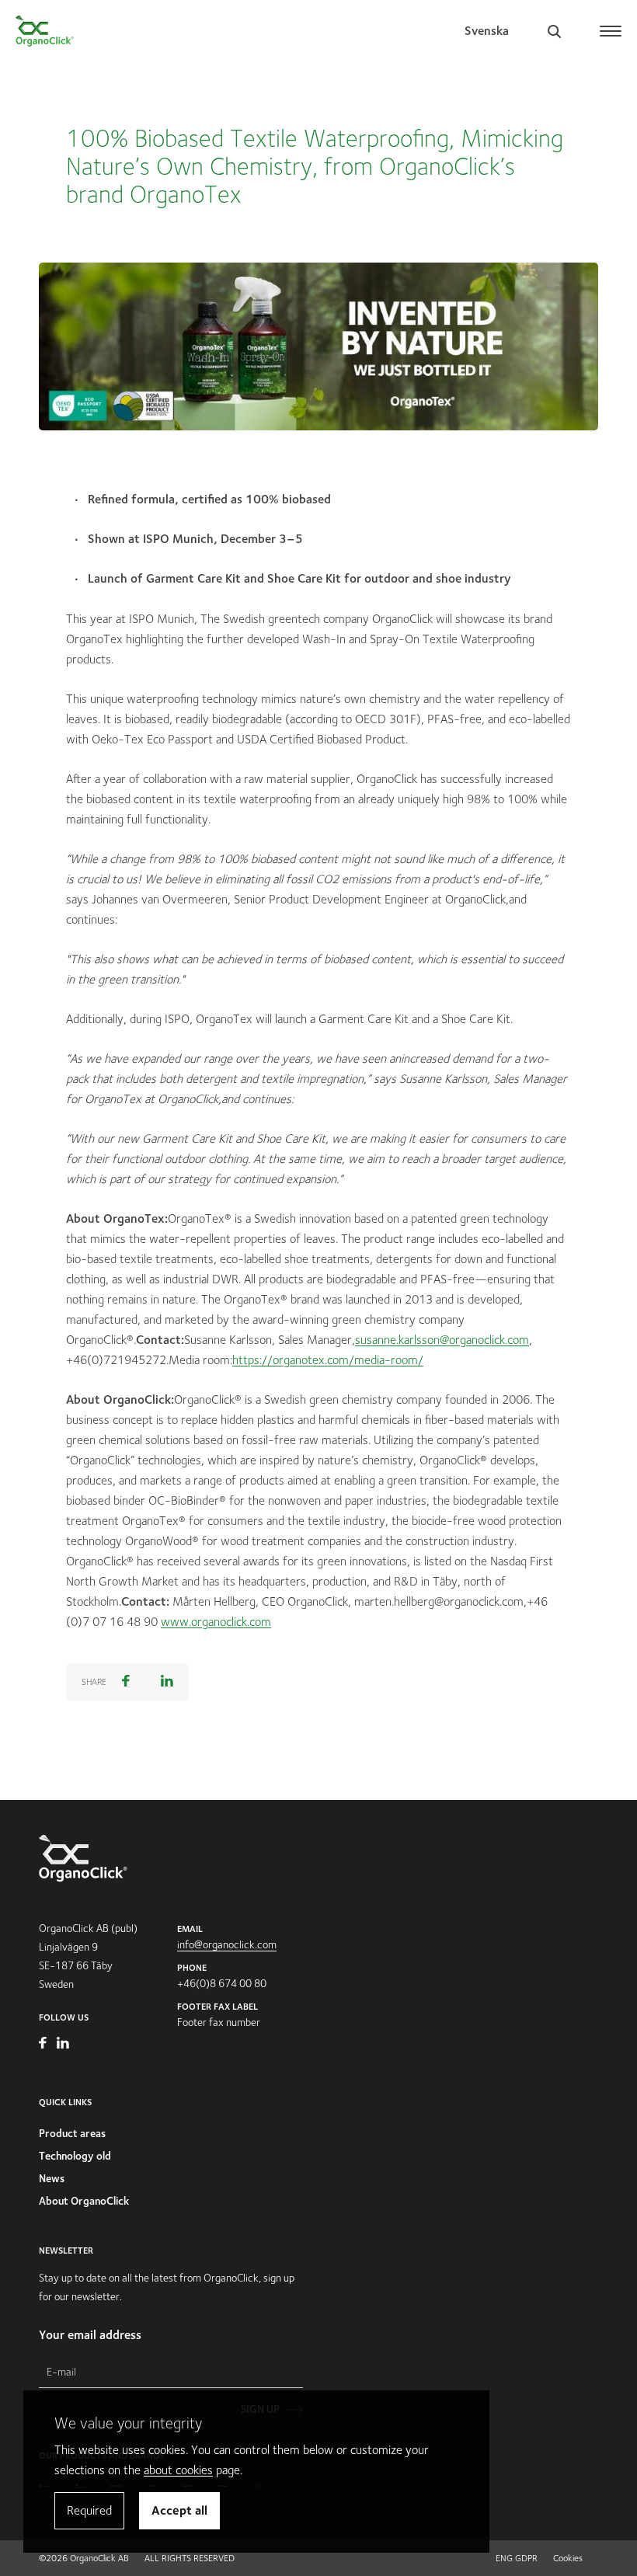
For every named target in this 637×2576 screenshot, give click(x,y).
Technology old (75, 2156)
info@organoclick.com (227, 1944)
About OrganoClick (84, 2201)
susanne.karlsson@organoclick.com (442, 1340)
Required (89, 2510)
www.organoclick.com (216, 1622)
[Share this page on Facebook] (126, 1682)
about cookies (178, 2470)
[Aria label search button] (554, 31)
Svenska (487, 31)
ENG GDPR (517, 2558)
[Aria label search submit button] (594, 137)
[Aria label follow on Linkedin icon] (63, 2045)
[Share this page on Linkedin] (167, 1682)
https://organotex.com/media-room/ (328, 1360)
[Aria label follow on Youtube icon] (44, 2045)
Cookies (568, 2558)
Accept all (179, 2510)
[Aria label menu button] (612, 25)
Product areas (72, 2133)
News (52, 2178)
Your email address (90, 2335)
